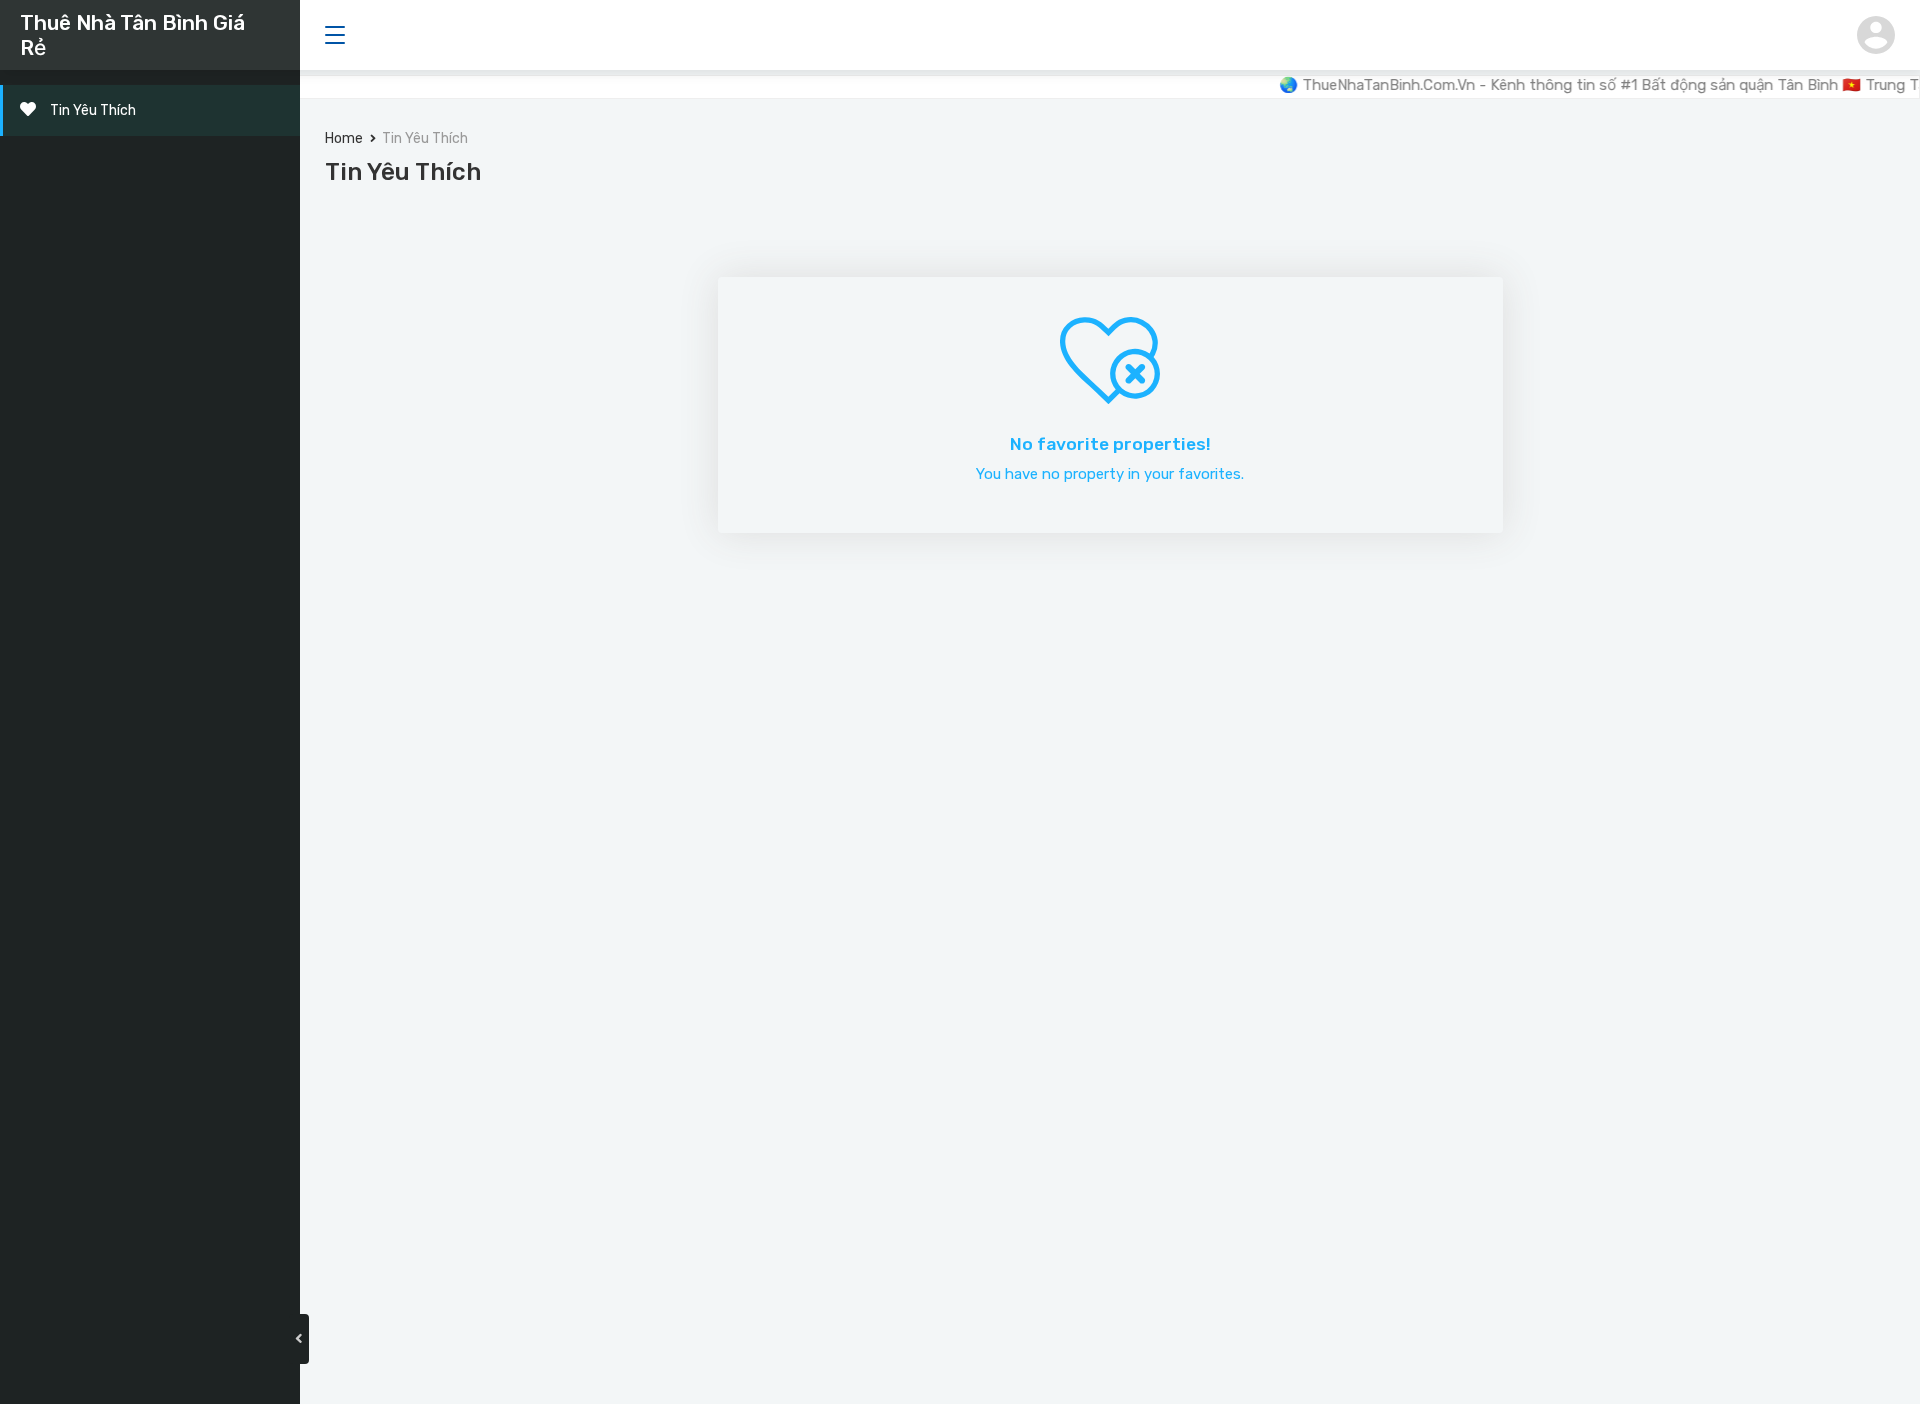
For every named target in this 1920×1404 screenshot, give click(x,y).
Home (344, 138)
